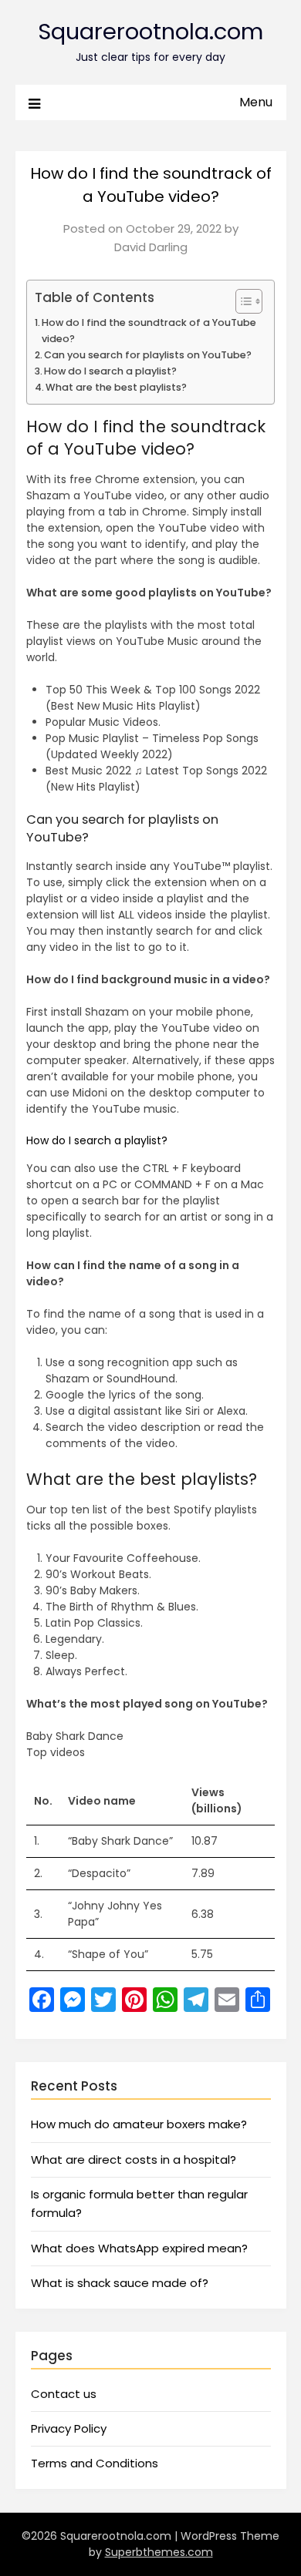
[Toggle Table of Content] (241, 301)
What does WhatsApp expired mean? (139, 2248)
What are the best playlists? (116, 387)
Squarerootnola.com (150, 32)
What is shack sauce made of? (120, 2283)
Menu (256, 102)
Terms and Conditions (95, 2463)
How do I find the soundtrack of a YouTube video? (149, 330)
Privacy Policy (69, 2428)
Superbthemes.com (159, 2552)
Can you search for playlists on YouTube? (148, 355)
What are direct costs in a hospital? (134, 2160)
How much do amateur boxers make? (139, 2124)
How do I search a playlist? (110, 371)
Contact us (64, 2394)
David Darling (151, 247)
